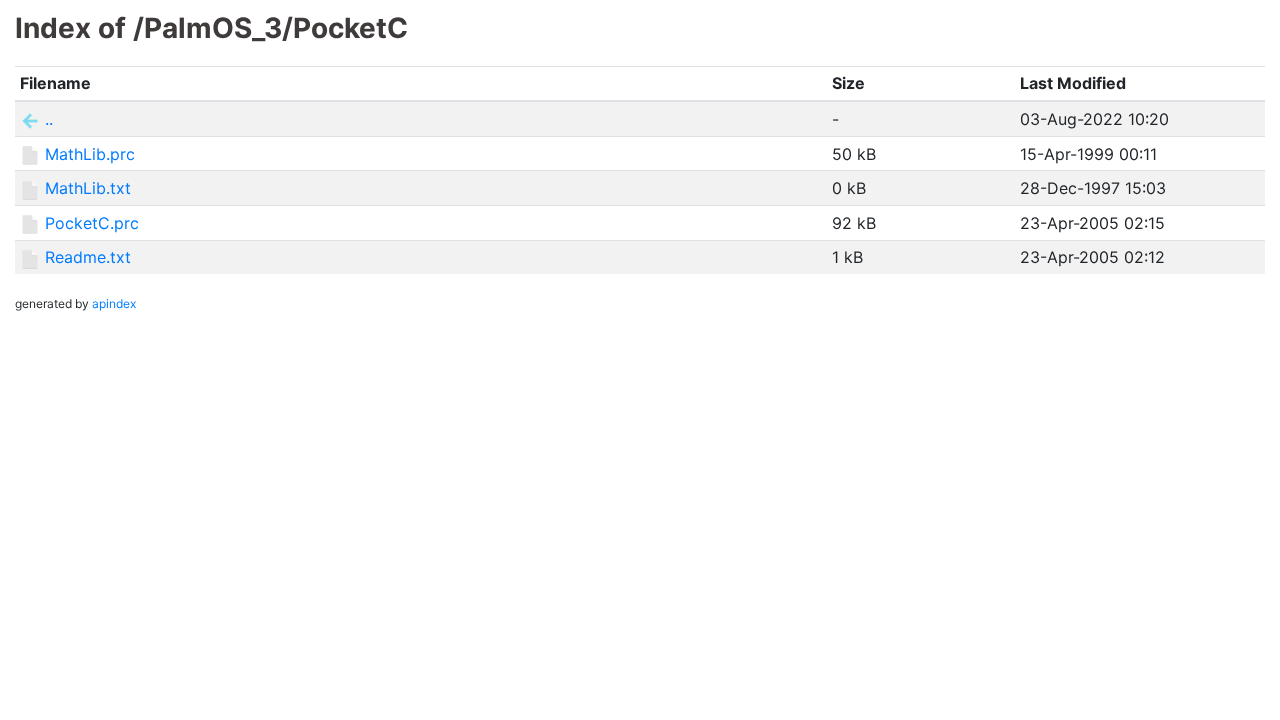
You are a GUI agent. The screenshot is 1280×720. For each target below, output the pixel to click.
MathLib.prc (90, 154)
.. (49, 119)
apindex (114, 303)
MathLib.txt (88, 188)
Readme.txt (88, 257)
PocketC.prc (92, 223)
